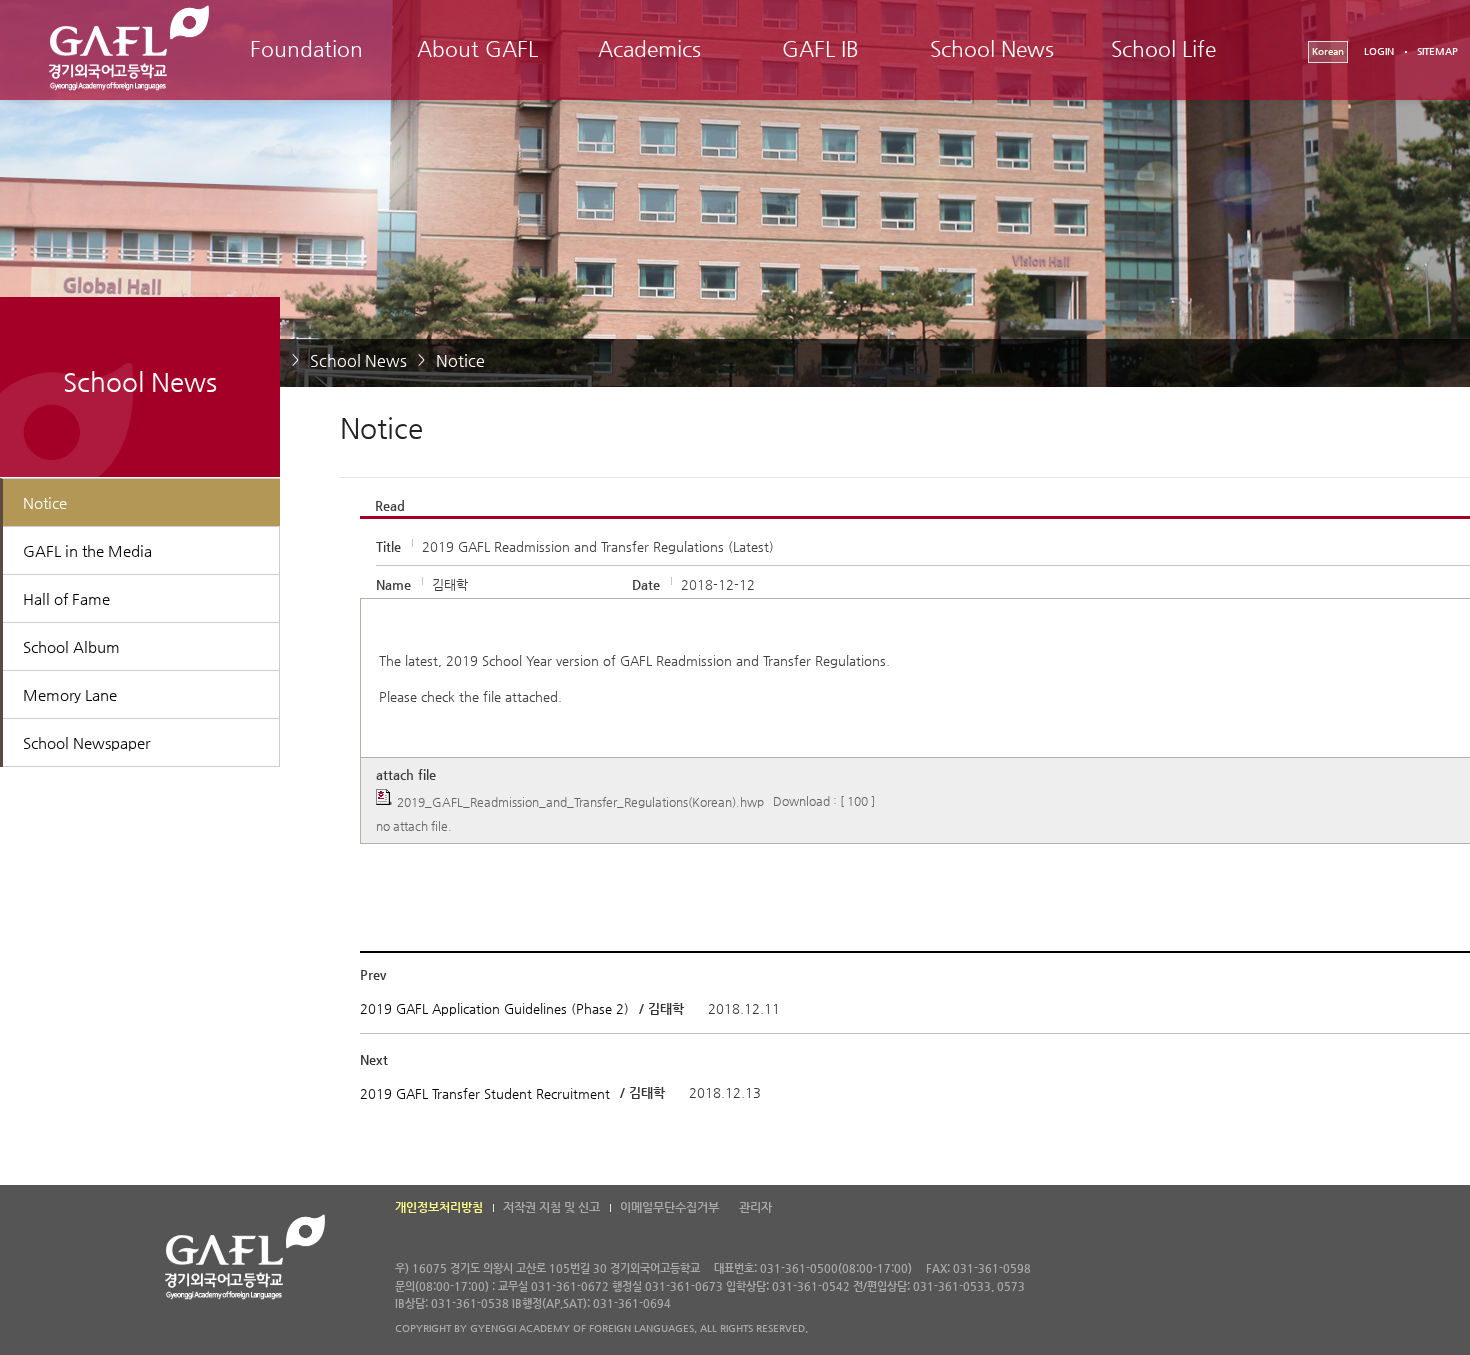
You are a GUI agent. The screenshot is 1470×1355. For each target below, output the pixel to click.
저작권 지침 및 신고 (551, 1207)
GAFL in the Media (87, 550)
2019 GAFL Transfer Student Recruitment (485, 1093)
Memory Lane (70, 694)
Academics (649, 49)
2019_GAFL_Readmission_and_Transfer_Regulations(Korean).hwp (580, 801)
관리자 (755, 1207)
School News (992, 49)
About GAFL (477, 49)
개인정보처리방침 (439, 1207)
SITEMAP (1437, 51)
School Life (1163, 49)
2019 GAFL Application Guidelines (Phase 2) (496, 1008)
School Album (71, 646)
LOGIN (1379, 51)
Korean (1328, 51)
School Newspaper (86, 742)
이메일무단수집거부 (669, 1207)
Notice (460, 360)
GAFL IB (820, 49)
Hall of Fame (66, 598)
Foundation (306, 49)
